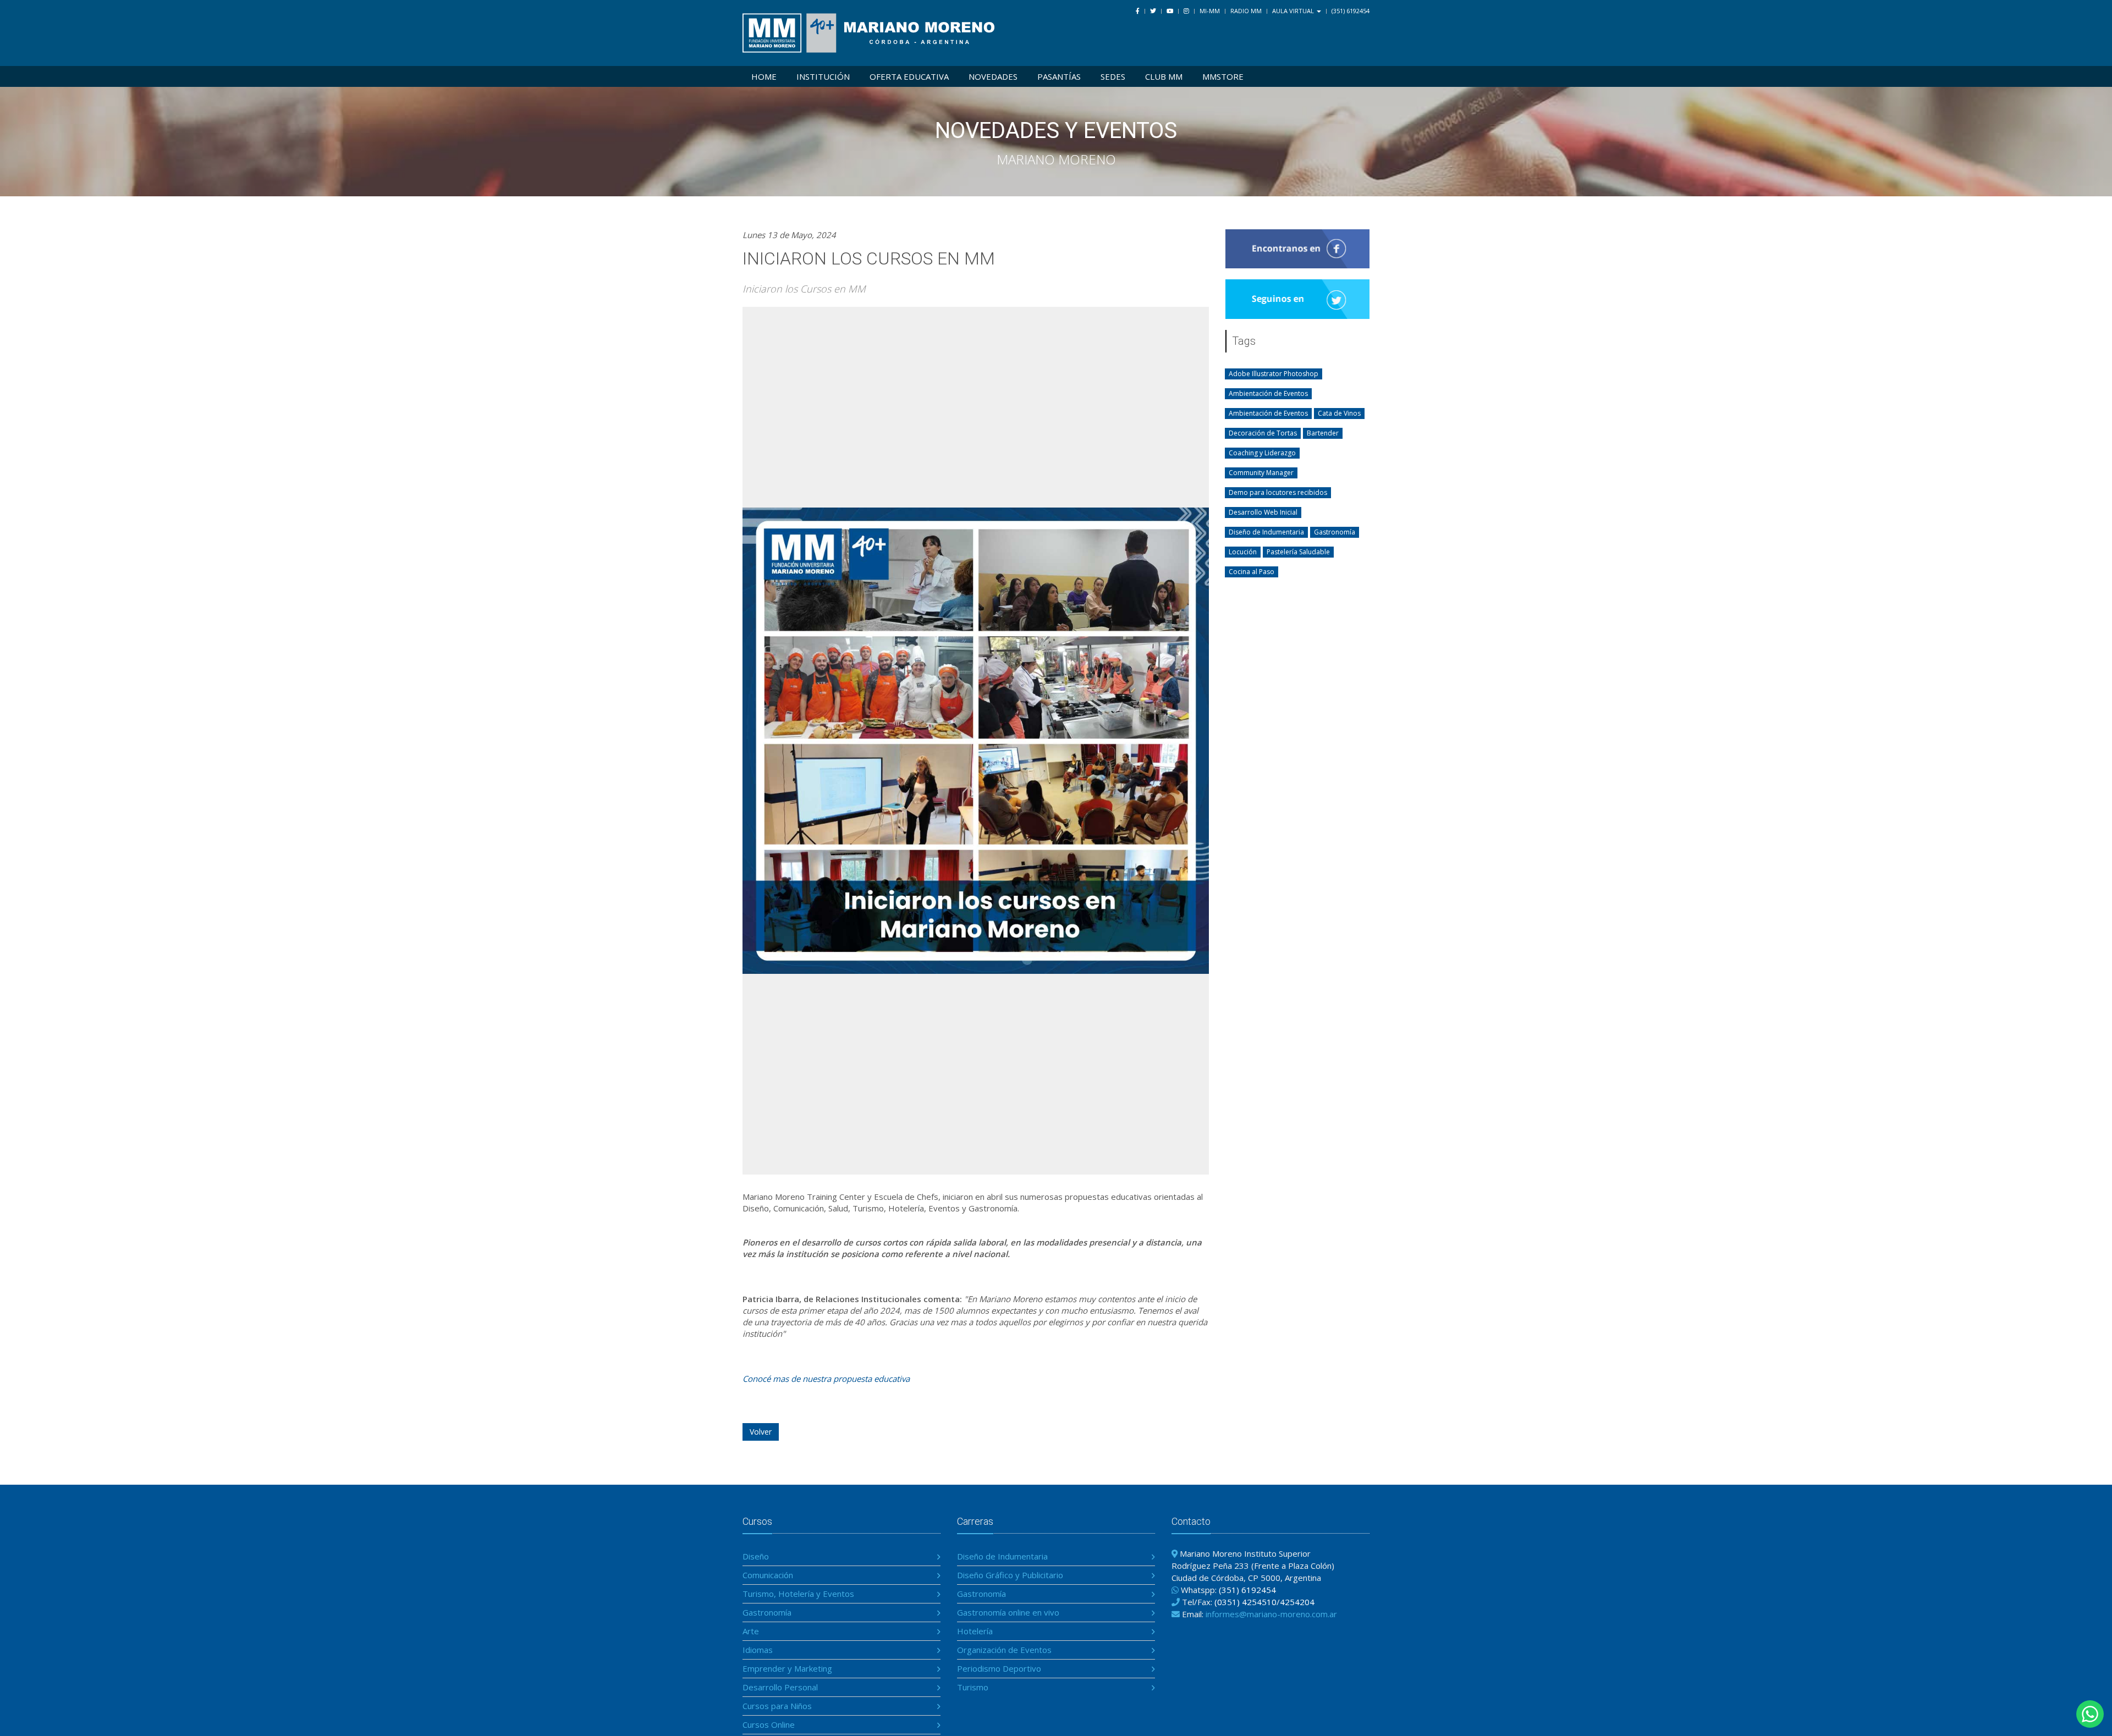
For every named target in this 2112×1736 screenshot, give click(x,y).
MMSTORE (1223, 76)
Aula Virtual (1294, 11)
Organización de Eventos (1004, 1650)
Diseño (756, 1556)
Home (764, 76)
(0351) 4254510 (1245, 1602)
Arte (751, 1631)
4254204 (1297, 1602)
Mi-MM (1210, 11)
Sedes (1113, 76)
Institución (823, 76)
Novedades (993, 76)
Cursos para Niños (777, 1706)
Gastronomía (767, 1612)
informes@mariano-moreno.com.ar (1271, 1614)
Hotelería (975, 1631)
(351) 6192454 (1351, 11)
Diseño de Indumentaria (1002, 1556)
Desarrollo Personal (780, 1687)
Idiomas (758, 1650)
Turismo (973, 1687)
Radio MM (1246, 11)
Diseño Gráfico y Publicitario (1010, 1575)
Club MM (1164, 76)
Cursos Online (769, 1724)
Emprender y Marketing (787, 1668)
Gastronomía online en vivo (1008, 1612)
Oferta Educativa (909, 76)
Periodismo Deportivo (999, 1668)
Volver (761, 1432)
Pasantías (1059, 76)
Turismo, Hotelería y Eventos (798, 1594)
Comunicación (768, 1575)
